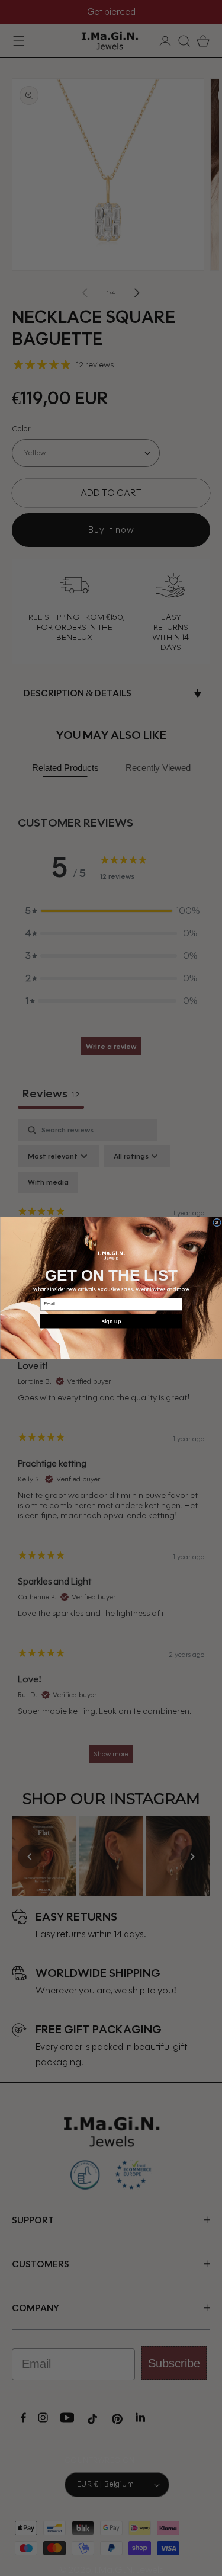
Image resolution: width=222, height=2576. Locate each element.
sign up (111, 1321)
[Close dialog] (217, 1223)
